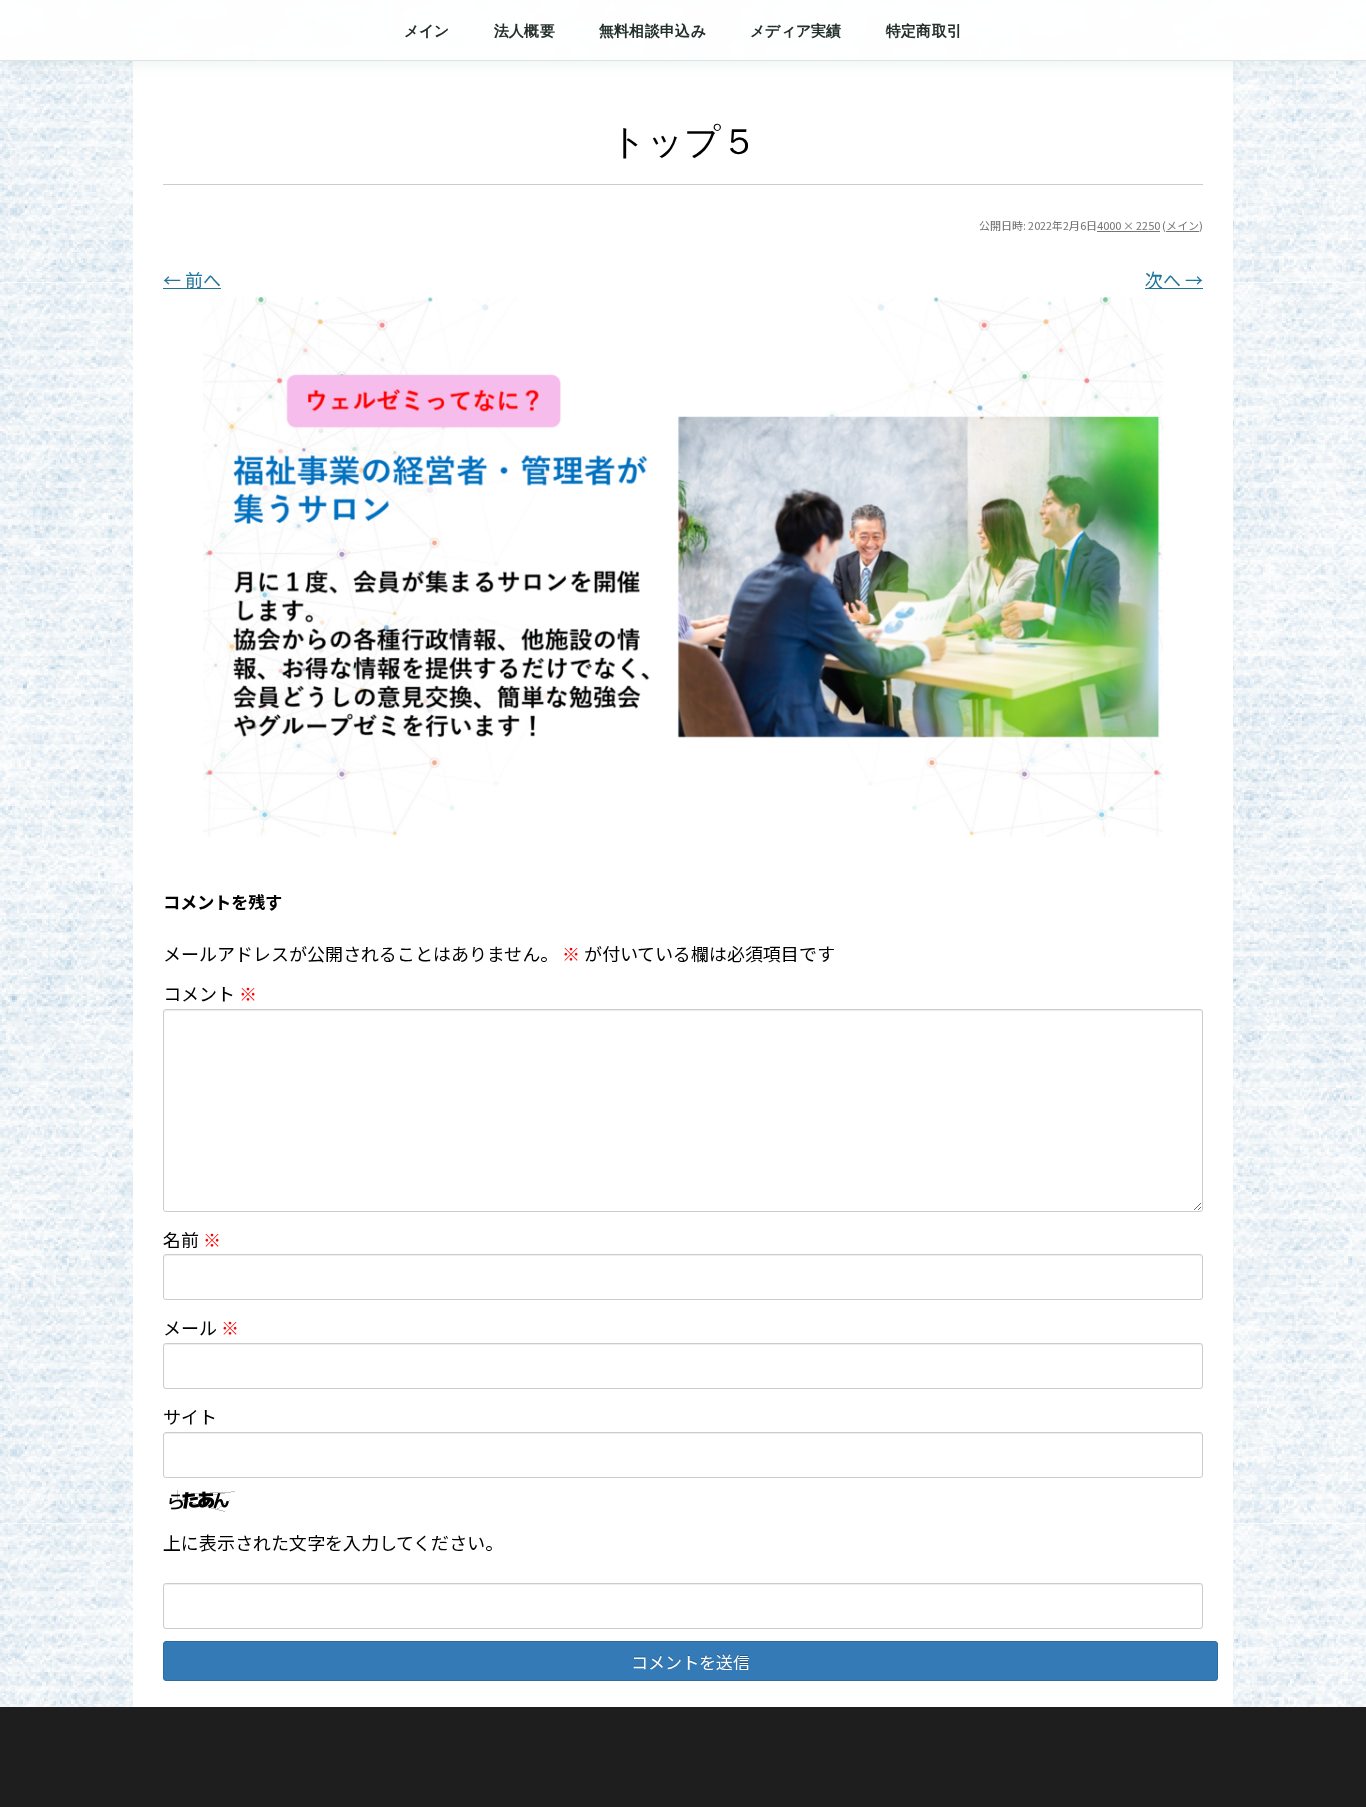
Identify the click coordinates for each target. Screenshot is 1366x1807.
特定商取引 (924, 30)
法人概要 (524, 30)
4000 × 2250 (1128, 225)
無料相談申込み (652, 30)
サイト (190, 1416)
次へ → (1174, 279)
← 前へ (192, 279)
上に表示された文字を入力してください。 (333, 1542)
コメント (210, 993)
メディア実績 (796, 30)
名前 (192, 1239)
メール (201, 1327)
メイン (427, 30)
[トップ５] (683, 567)
